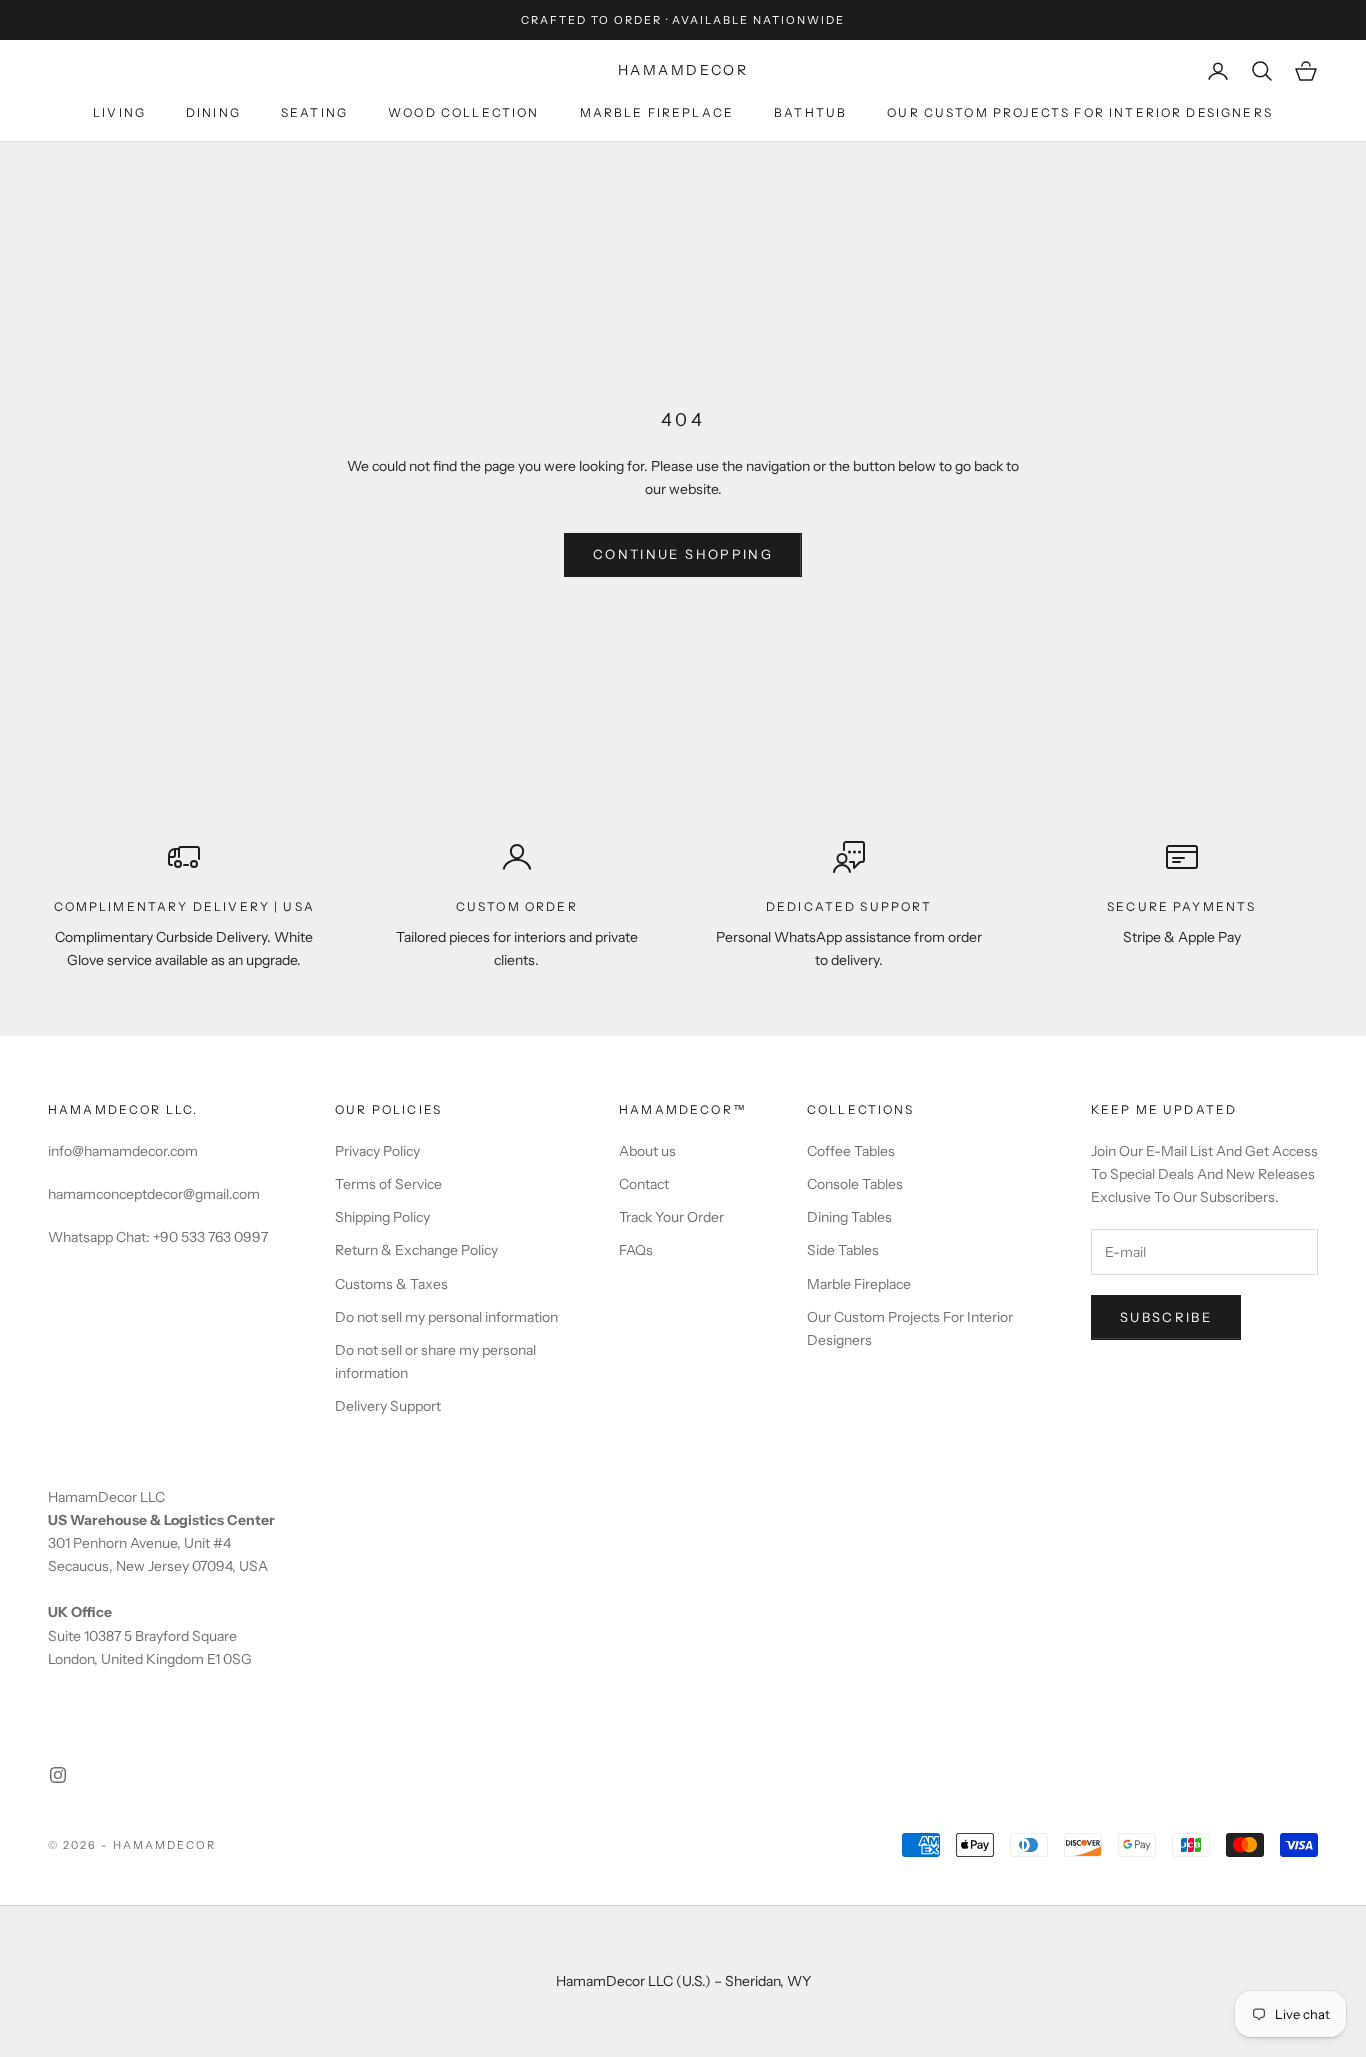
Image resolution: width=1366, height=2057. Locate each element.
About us (647, 1151)
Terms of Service (388, 1184)
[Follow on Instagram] (58, 1775)
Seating (314, 112)
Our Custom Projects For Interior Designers (1080, 112)
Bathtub (810, 112)
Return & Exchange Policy (416, 1250)
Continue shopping (683, 554)
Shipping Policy (382, 1217)
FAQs (636, 1250)
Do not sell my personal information (446, 1317)
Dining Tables (849, 1217)
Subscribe (1166, 1317)
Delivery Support (388, 1406)
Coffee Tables (851, 1151)
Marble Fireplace (657, 112)
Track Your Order (671, 1217)
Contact (644, 1184)
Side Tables (843, 1250)
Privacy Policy (377, 1151)
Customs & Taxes (391, 1284)
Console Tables (855, 1184)
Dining (213, 112)
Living (119, 112)
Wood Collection (463, 112)
